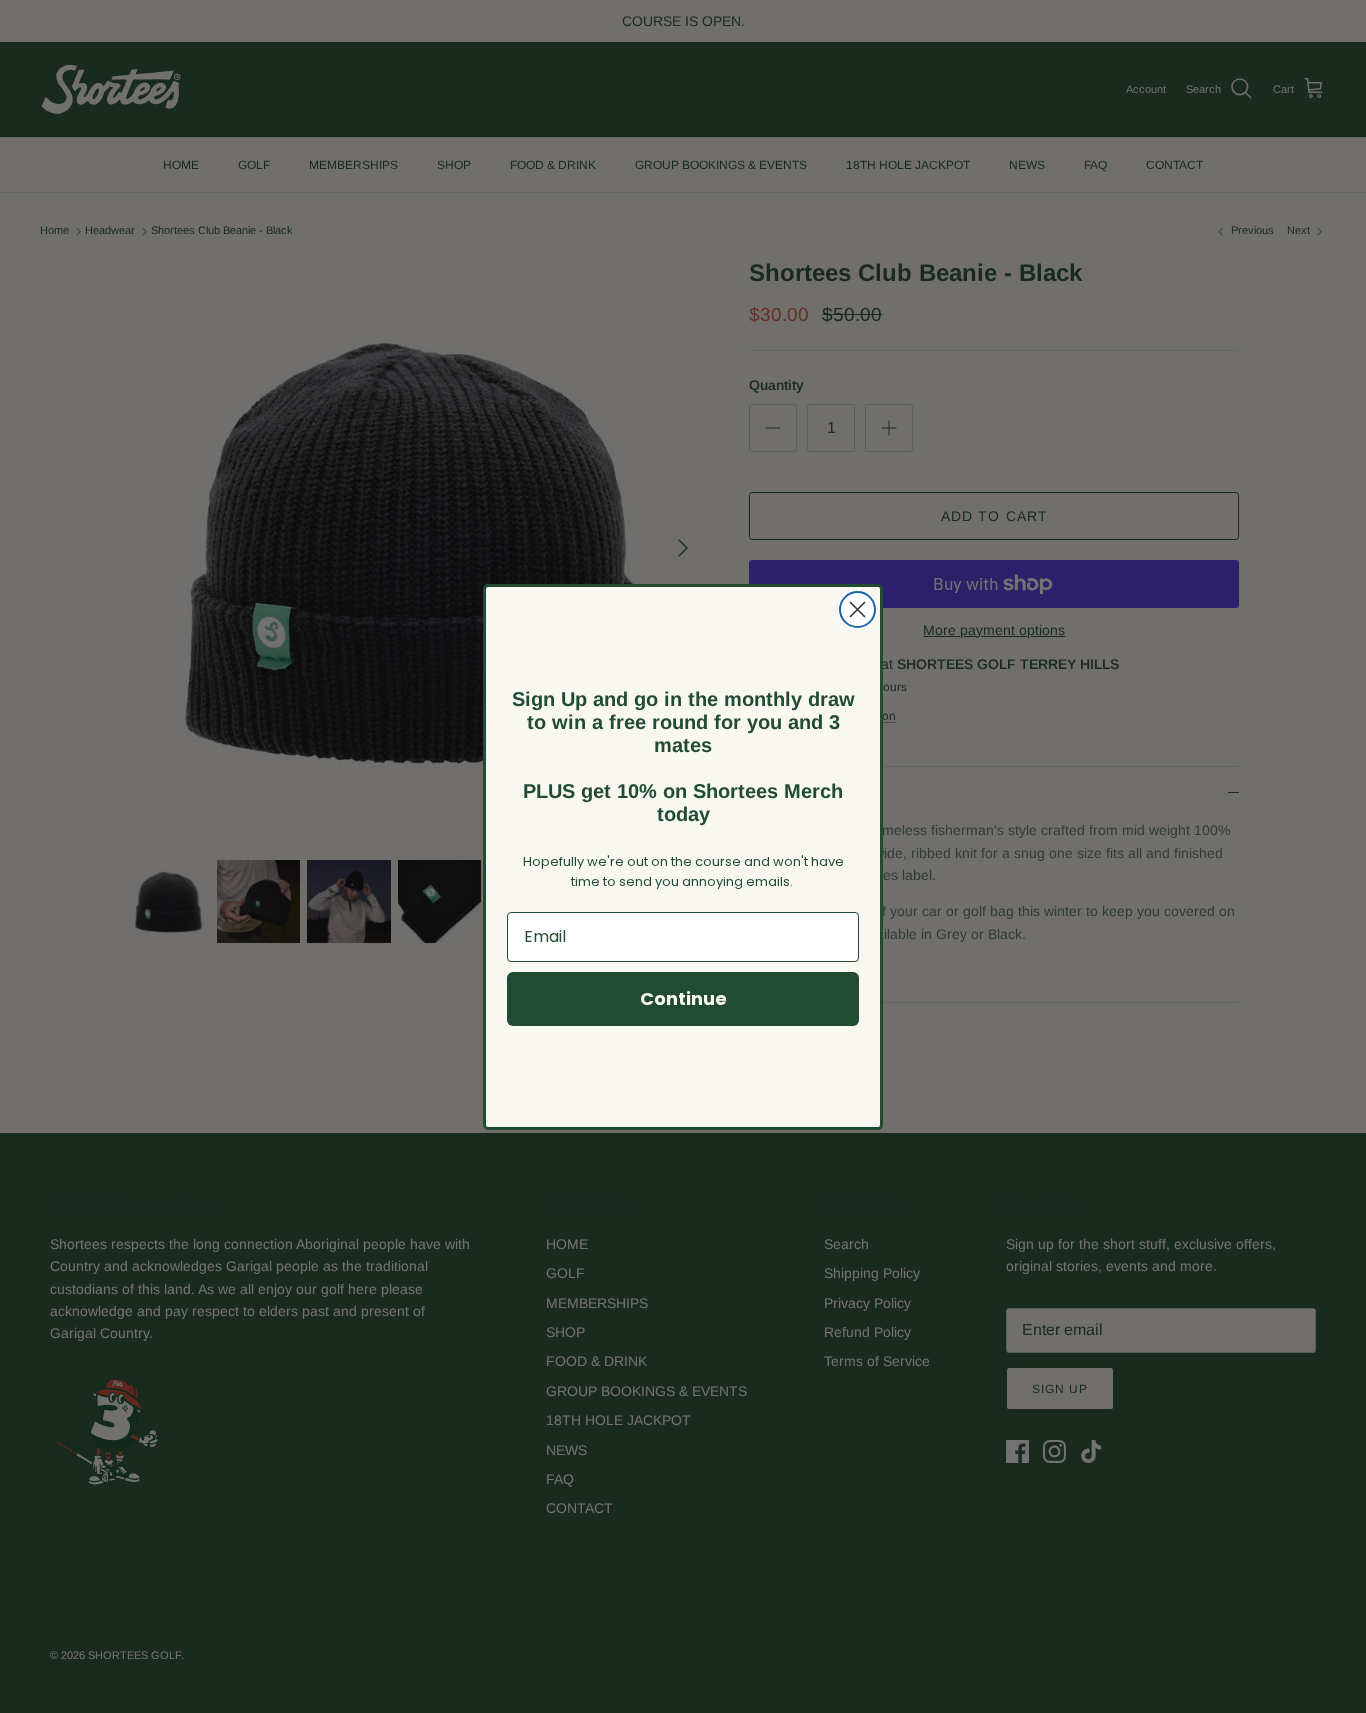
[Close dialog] (857, 609)
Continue (683, 998)
